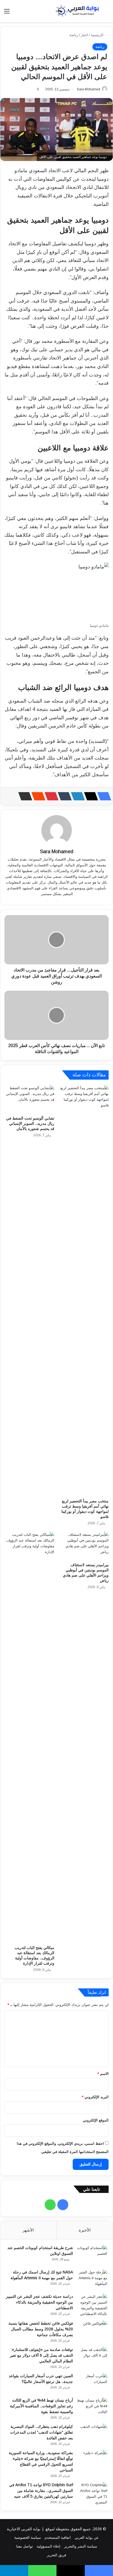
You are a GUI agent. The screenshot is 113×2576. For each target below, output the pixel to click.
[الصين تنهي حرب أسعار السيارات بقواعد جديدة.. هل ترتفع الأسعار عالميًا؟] (92, 2383)
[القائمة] (7, 13)
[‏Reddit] (37, 796)
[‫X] (89, 796)
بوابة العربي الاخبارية (24, 2529)
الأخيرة (85, 2230)
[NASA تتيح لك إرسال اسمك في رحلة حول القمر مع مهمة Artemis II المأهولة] (92, 2280)
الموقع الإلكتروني (96, 2120)
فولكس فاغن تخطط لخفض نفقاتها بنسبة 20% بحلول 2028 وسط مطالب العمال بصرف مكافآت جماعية (41, 2329)
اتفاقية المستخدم (58, 2538)
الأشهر (28, 2230)
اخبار (84, 35)
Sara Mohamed (88, 89)
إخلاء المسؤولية (49, 2546)
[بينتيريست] (50, 796)
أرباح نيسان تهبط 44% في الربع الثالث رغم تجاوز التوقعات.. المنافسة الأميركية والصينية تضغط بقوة (41, 2406)
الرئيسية (98, 35)
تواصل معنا (25, 2546)
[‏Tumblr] (63, 796)
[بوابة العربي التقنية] (77, 11)
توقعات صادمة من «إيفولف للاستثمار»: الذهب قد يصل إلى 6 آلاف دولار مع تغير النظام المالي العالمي (41, 2355)
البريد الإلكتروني (95, 2097)
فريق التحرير (56, 2555)
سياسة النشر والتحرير (81, 2546)
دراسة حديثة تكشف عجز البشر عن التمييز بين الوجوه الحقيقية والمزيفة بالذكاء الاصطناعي (39, 2302)
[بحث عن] (106, 13)
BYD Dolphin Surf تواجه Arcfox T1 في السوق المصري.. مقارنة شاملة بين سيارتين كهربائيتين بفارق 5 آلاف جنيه (41, 2491)
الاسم (103, 2074)
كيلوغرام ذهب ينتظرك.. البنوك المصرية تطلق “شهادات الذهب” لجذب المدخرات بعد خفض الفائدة (42, 2432)
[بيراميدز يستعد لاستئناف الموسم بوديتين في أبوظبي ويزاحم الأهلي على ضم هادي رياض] (84, 1546)
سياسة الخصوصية (28, 2538)
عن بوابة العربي (87, 2538)
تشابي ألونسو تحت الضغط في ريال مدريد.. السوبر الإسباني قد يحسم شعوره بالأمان (30, 1123)
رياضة (74, 35)
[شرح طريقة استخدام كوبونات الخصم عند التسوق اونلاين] (92, 2255)
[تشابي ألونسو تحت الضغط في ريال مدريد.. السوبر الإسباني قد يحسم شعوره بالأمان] (29, 1099)
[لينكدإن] (76, 796)
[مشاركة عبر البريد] (24, 796)
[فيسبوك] (103, 796)
